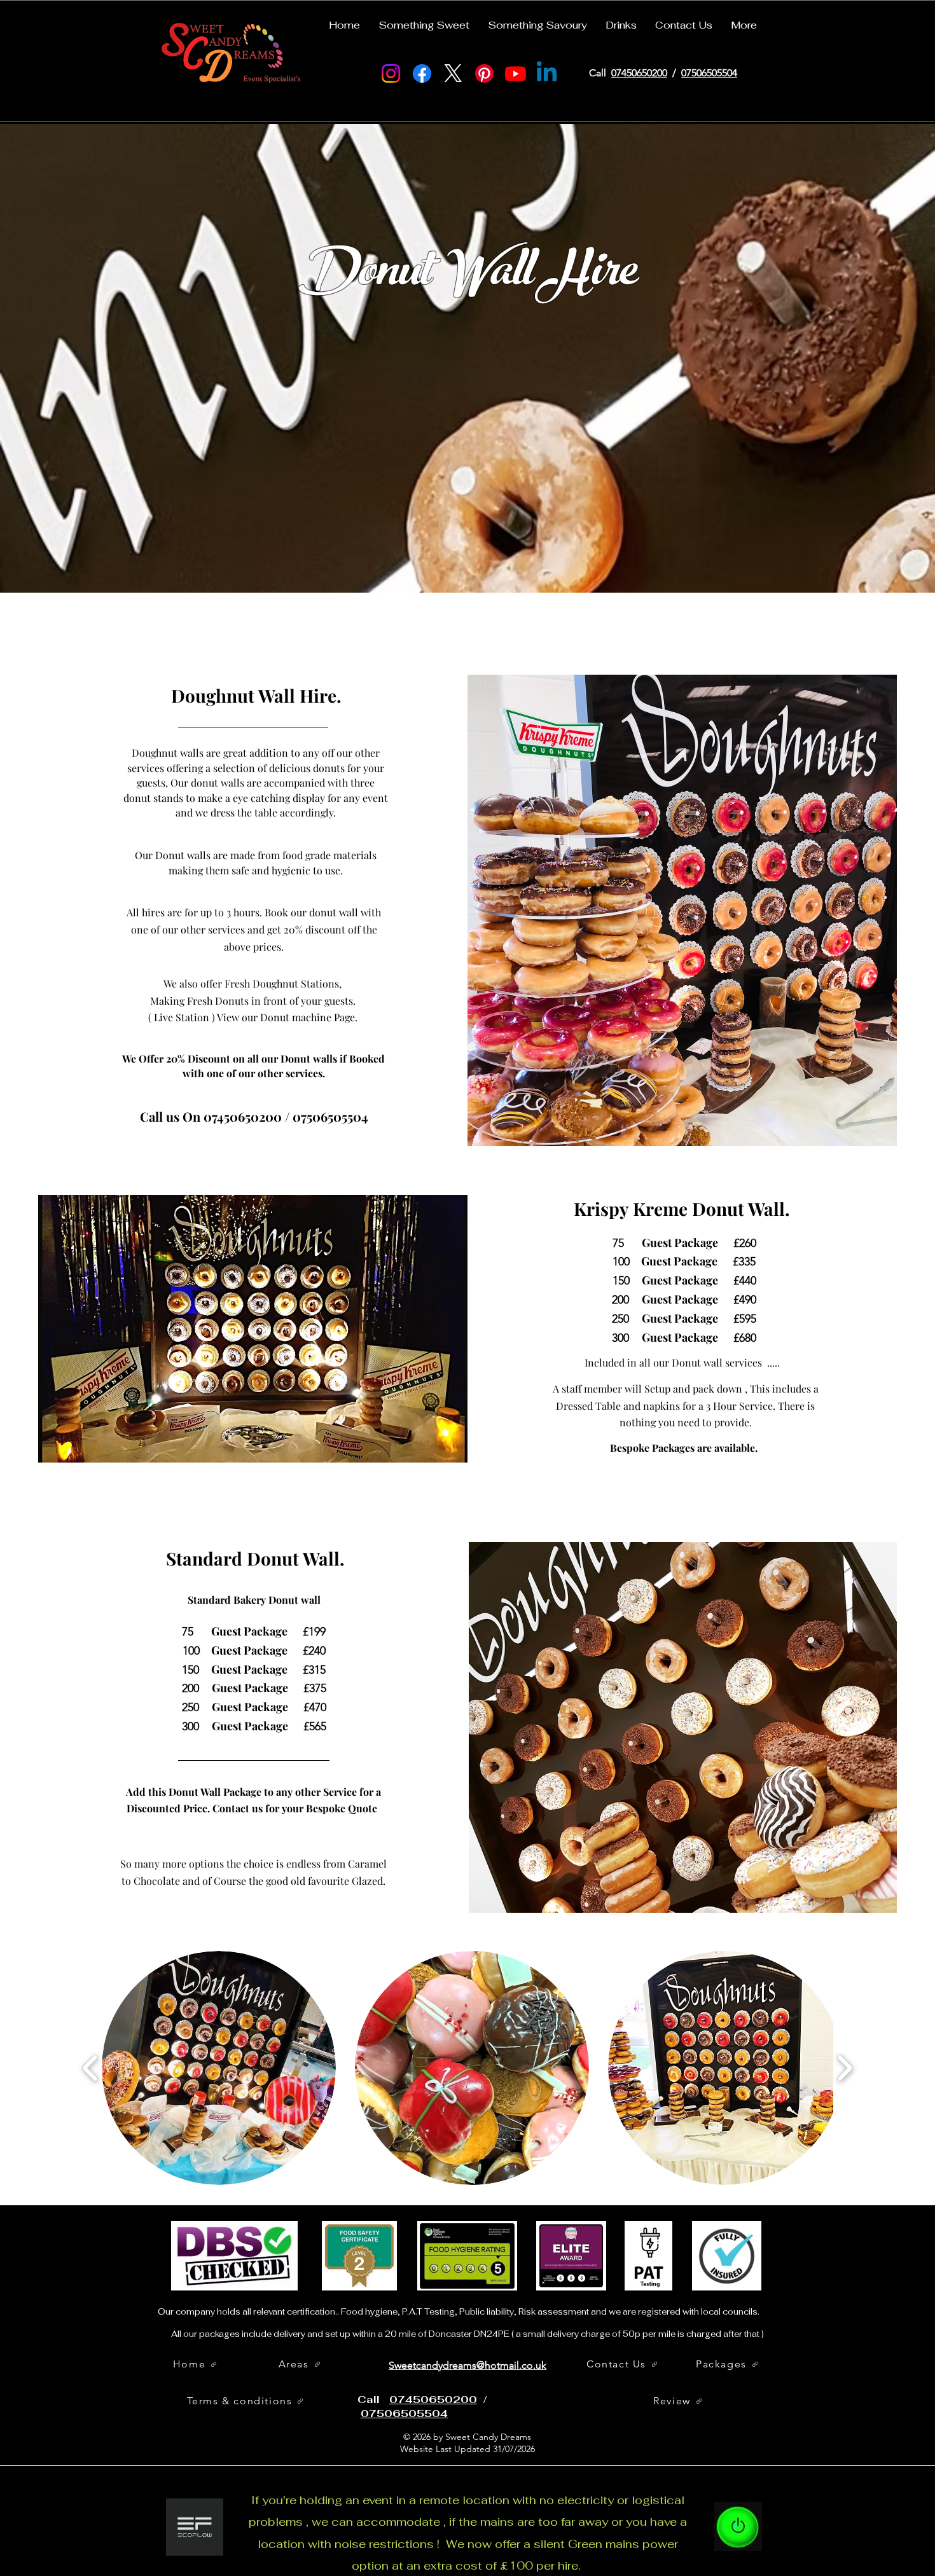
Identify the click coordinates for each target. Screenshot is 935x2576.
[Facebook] (422, 73)
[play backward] (91, 2068)
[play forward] (844, 2068)
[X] (453, 73)
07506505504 (709, 73)
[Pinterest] (484, 73)
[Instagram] (391, 73)
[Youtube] (516, 73)
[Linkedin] (547, 73)
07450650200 (639, 73)
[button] (424, 20)
